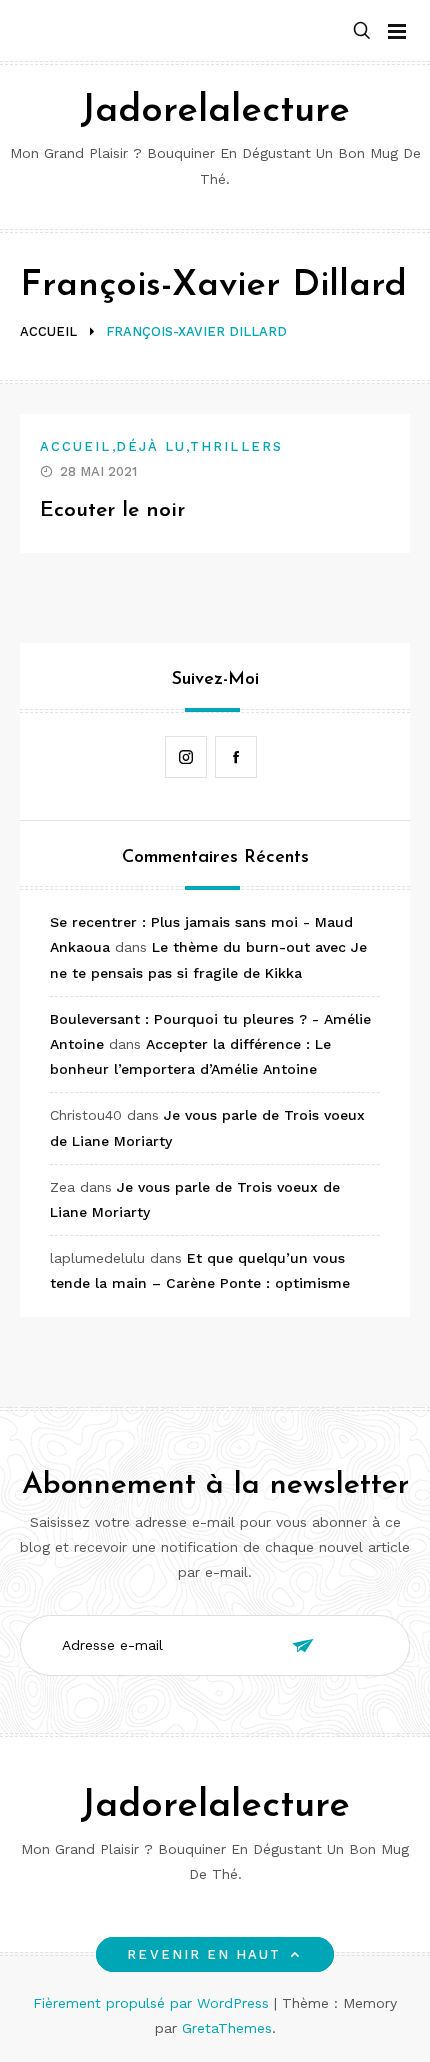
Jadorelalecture (215, 111)
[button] (362, 31)
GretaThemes (227, 2028)
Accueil (76, 446)
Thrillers (236, 446)
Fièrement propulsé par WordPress (153, 2003)
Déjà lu (151, 446)
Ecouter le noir (112, 510)
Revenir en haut (204, 1954)
